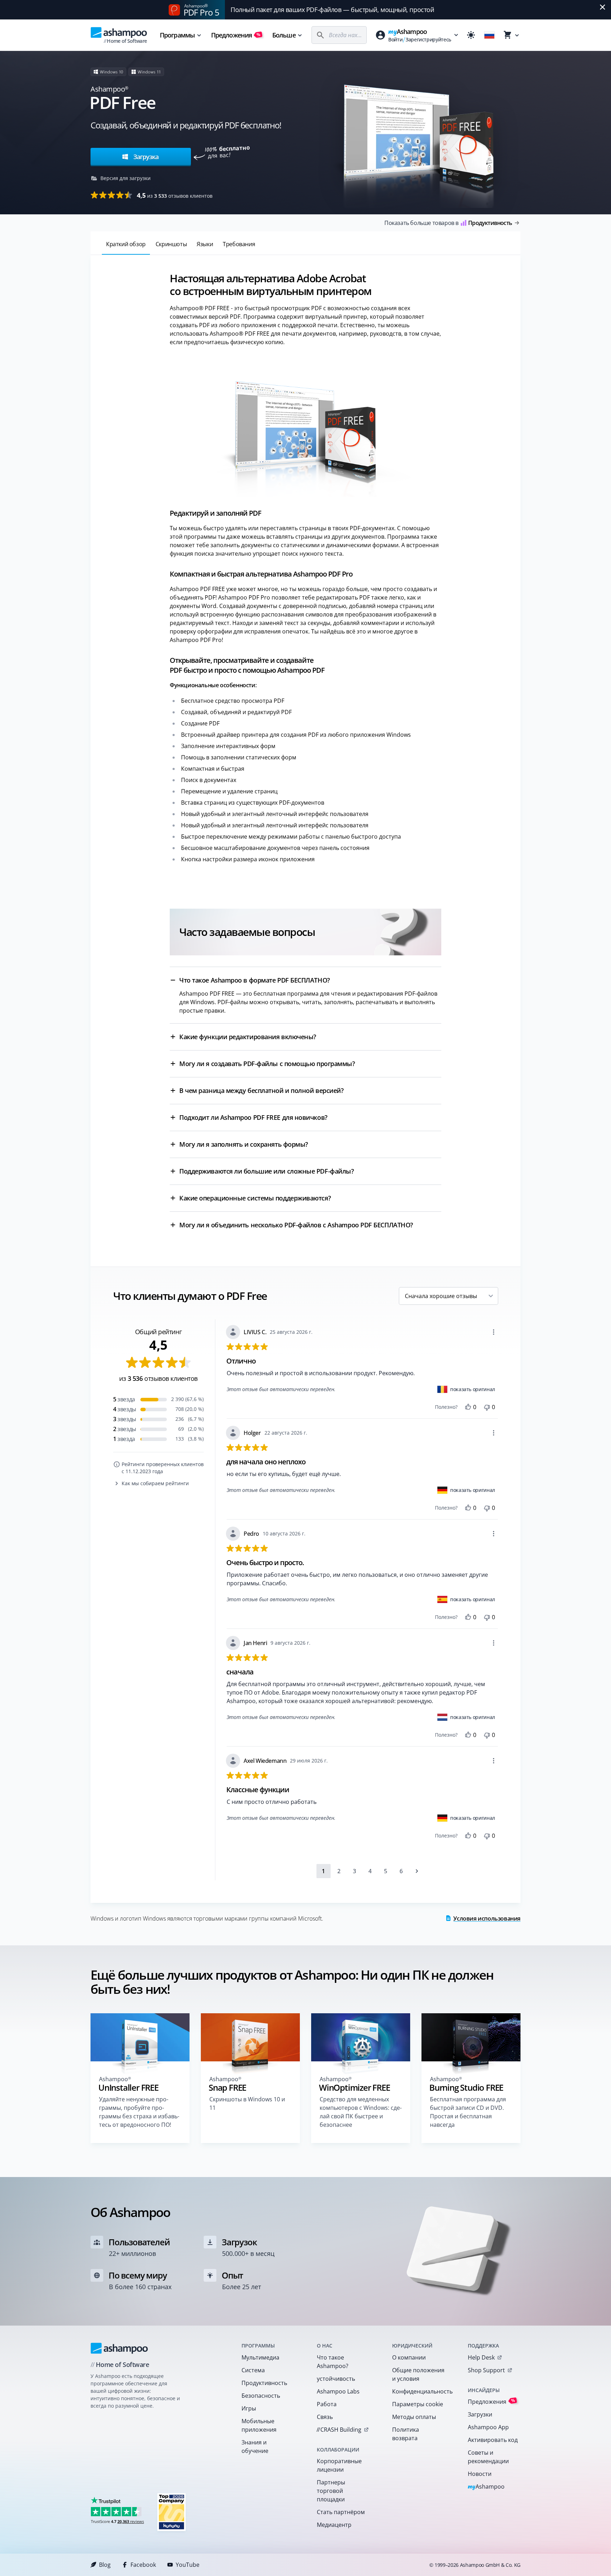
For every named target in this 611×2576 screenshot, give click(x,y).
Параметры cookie (418, 2404)
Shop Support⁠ (486, 2370)
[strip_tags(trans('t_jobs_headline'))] (171, 2512)
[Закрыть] (603, 7)
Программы (177, 35)
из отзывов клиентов (175, 195)
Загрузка (145, 157)
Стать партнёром (341, 2512)
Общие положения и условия (418, 2374)
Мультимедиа (260, 2357)
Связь (325, 2417)
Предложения (236, 35)
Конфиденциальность (421, 2391)
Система (253, 2370)
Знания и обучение (255, 2447)
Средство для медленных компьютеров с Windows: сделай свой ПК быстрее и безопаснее (361, 2112)
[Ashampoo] (119, 2348)
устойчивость (336, 2379)
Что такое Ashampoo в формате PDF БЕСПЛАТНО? (255, 980)
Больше (284, 35)
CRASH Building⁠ (339, 2430)
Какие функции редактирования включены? (248, 1037)
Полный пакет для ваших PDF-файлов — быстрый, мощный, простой (332, 10)
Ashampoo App (488, 2427)
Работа (327, 2404)
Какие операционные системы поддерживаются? (255, 1198)
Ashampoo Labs (338, 2391)
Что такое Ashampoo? (333, 2362)
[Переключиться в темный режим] (471, 35)
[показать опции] (494, 1332)
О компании (409, 2357)
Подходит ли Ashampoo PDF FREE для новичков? (253, 1117)
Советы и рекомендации (488, 2457)
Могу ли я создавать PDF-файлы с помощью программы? (267, 1064)
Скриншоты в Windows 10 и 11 (247, 2103)
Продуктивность (264, 2383)
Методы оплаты (414, 2417)
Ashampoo (486, 2487)
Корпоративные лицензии (339, 2465)
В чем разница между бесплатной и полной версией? (261, 1090)
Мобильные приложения (259, 2425)
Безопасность (261, 2396)
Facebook (143, 2565)
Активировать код (493, 2440)
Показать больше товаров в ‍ (448, 223)
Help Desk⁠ (481, 2357)
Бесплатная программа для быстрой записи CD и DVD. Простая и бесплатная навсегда (468, 2112)
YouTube (188, 2565)
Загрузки (480, 2414)
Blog (105, 2565)
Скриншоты (171, 244)
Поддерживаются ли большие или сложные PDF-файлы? (266, 1171)
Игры (249, 2408)
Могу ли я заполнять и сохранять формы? (244, 1144)
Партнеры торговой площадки (331, 2491)
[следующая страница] (417, 1871)
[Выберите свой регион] (489, 35)
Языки (205, 244)
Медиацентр (334, 2525)
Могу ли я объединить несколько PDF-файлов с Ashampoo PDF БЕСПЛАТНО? (296, 1225)
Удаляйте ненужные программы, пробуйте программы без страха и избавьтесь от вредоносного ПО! (139, 2112)
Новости (480, 2474)
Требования (239, 244)
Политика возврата (406, 2434)
